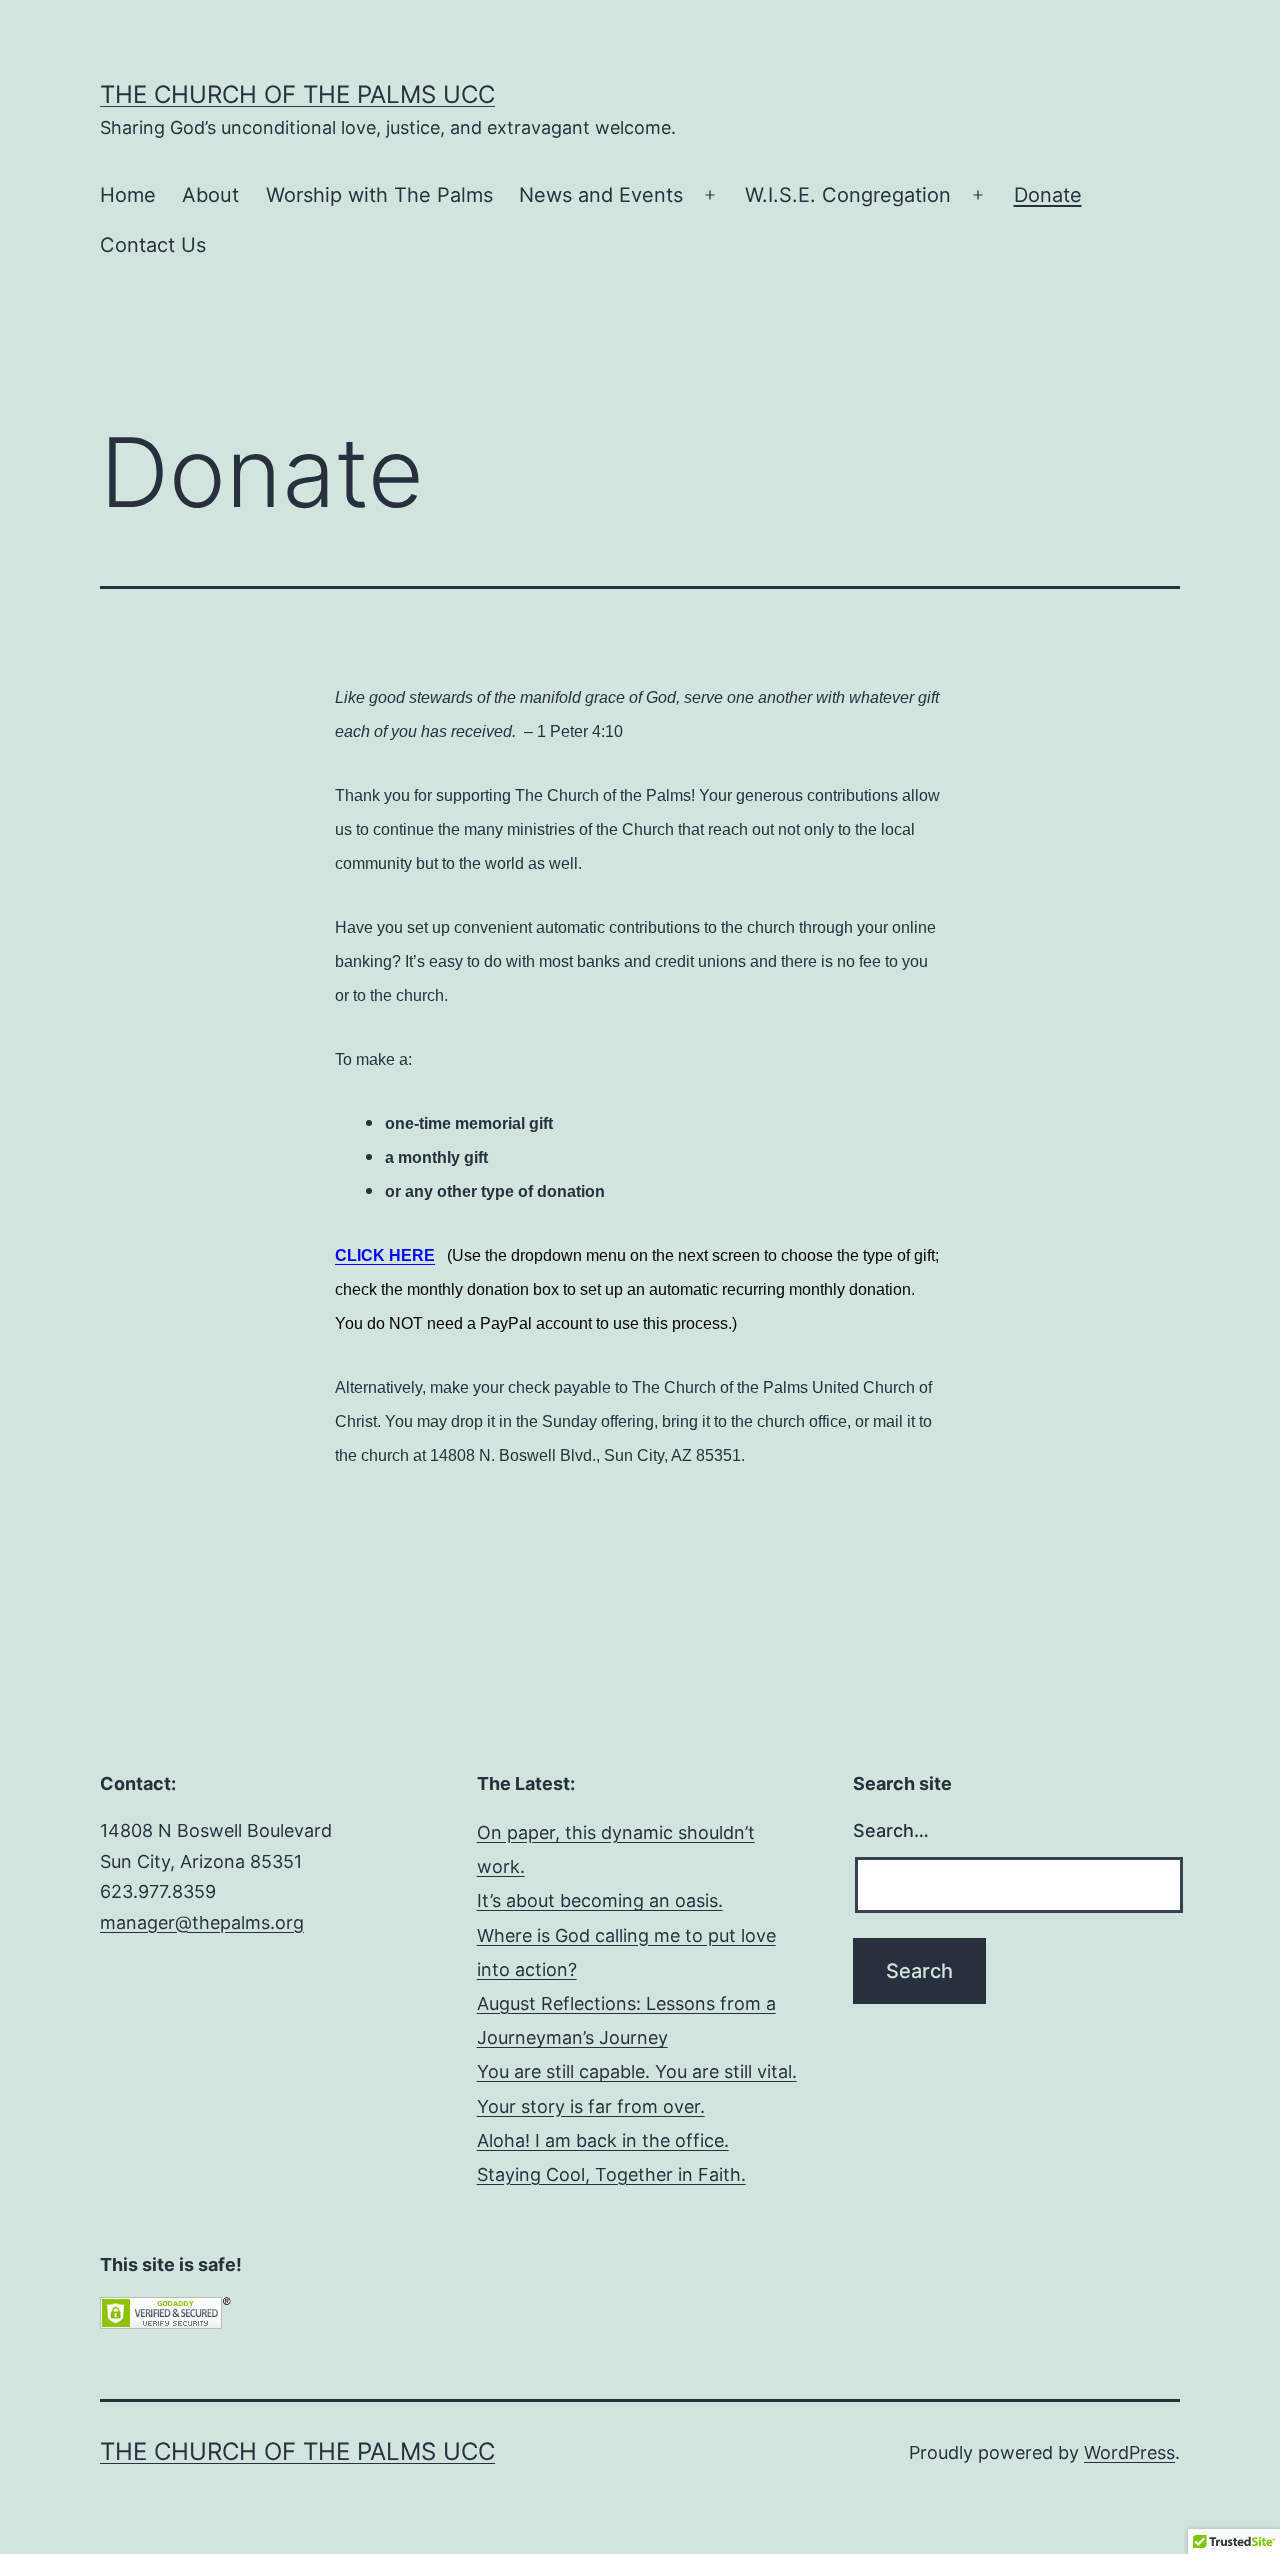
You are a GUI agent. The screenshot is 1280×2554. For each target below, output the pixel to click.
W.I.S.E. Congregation (848, 195)
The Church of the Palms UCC (297, 94)
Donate (1048, 195)
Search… (891, 1830)
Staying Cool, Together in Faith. (611, 2174)
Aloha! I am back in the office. (603, 2140)
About (210, 195)
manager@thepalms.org (202, 1922)
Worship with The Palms (379, 195)
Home (128, 195)
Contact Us (153, 245)
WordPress (1129, 2452)
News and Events (601, 195)
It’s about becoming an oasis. (600, 1900)
